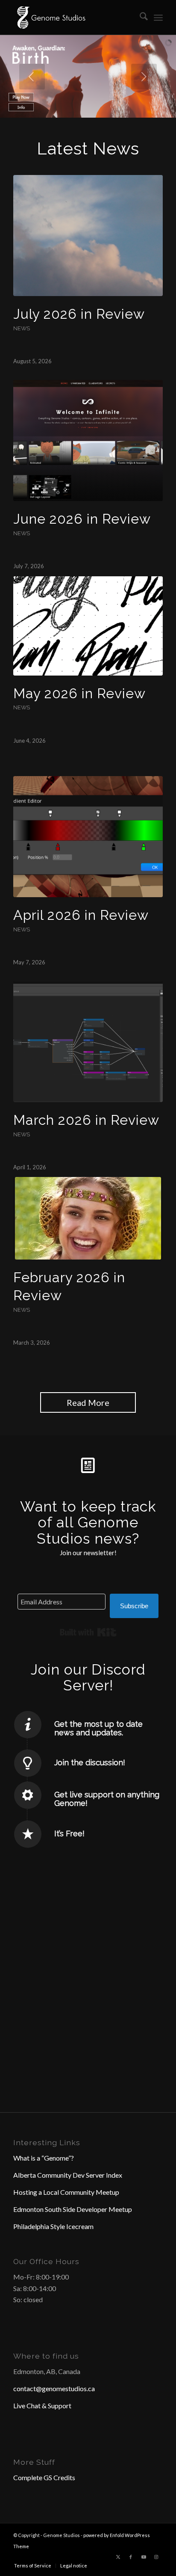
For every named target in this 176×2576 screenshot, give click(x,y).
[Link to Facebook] (131, 2557)
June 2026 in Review (82, 519)
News (22, 328)
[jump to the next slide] (144, 77)
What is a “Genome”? (44, 2158)
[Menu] (158, 18)
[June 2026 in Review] (88, 440)
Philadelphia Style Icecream (53, 2226)
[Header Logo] (73, 18)
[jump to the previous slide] (32, 77)
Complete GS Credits (44, 2477)
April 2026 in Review (81, 915)
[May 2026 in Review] (88, 626)
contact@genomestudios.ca (54, 2388)
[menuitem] (139, 18)
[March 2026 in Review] (88, 1042)
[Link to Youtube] (144, 2557)
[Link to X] (118, 2557)
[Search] (139, 18)
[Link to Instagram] (156, 2557)
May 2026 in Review (79, 693)
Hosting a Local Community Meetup (66, 2192)
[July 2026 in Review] (88, 236)
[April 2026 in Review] (88, 837)
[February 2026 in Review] (88, 1218)
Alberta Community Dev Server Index (68, 2175)
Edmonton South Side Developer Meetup (73, 2209)
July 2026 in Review (79, 314)
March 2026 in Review (86, 1120)
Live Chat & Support (42, 2406)
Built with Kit (88, 1632)
